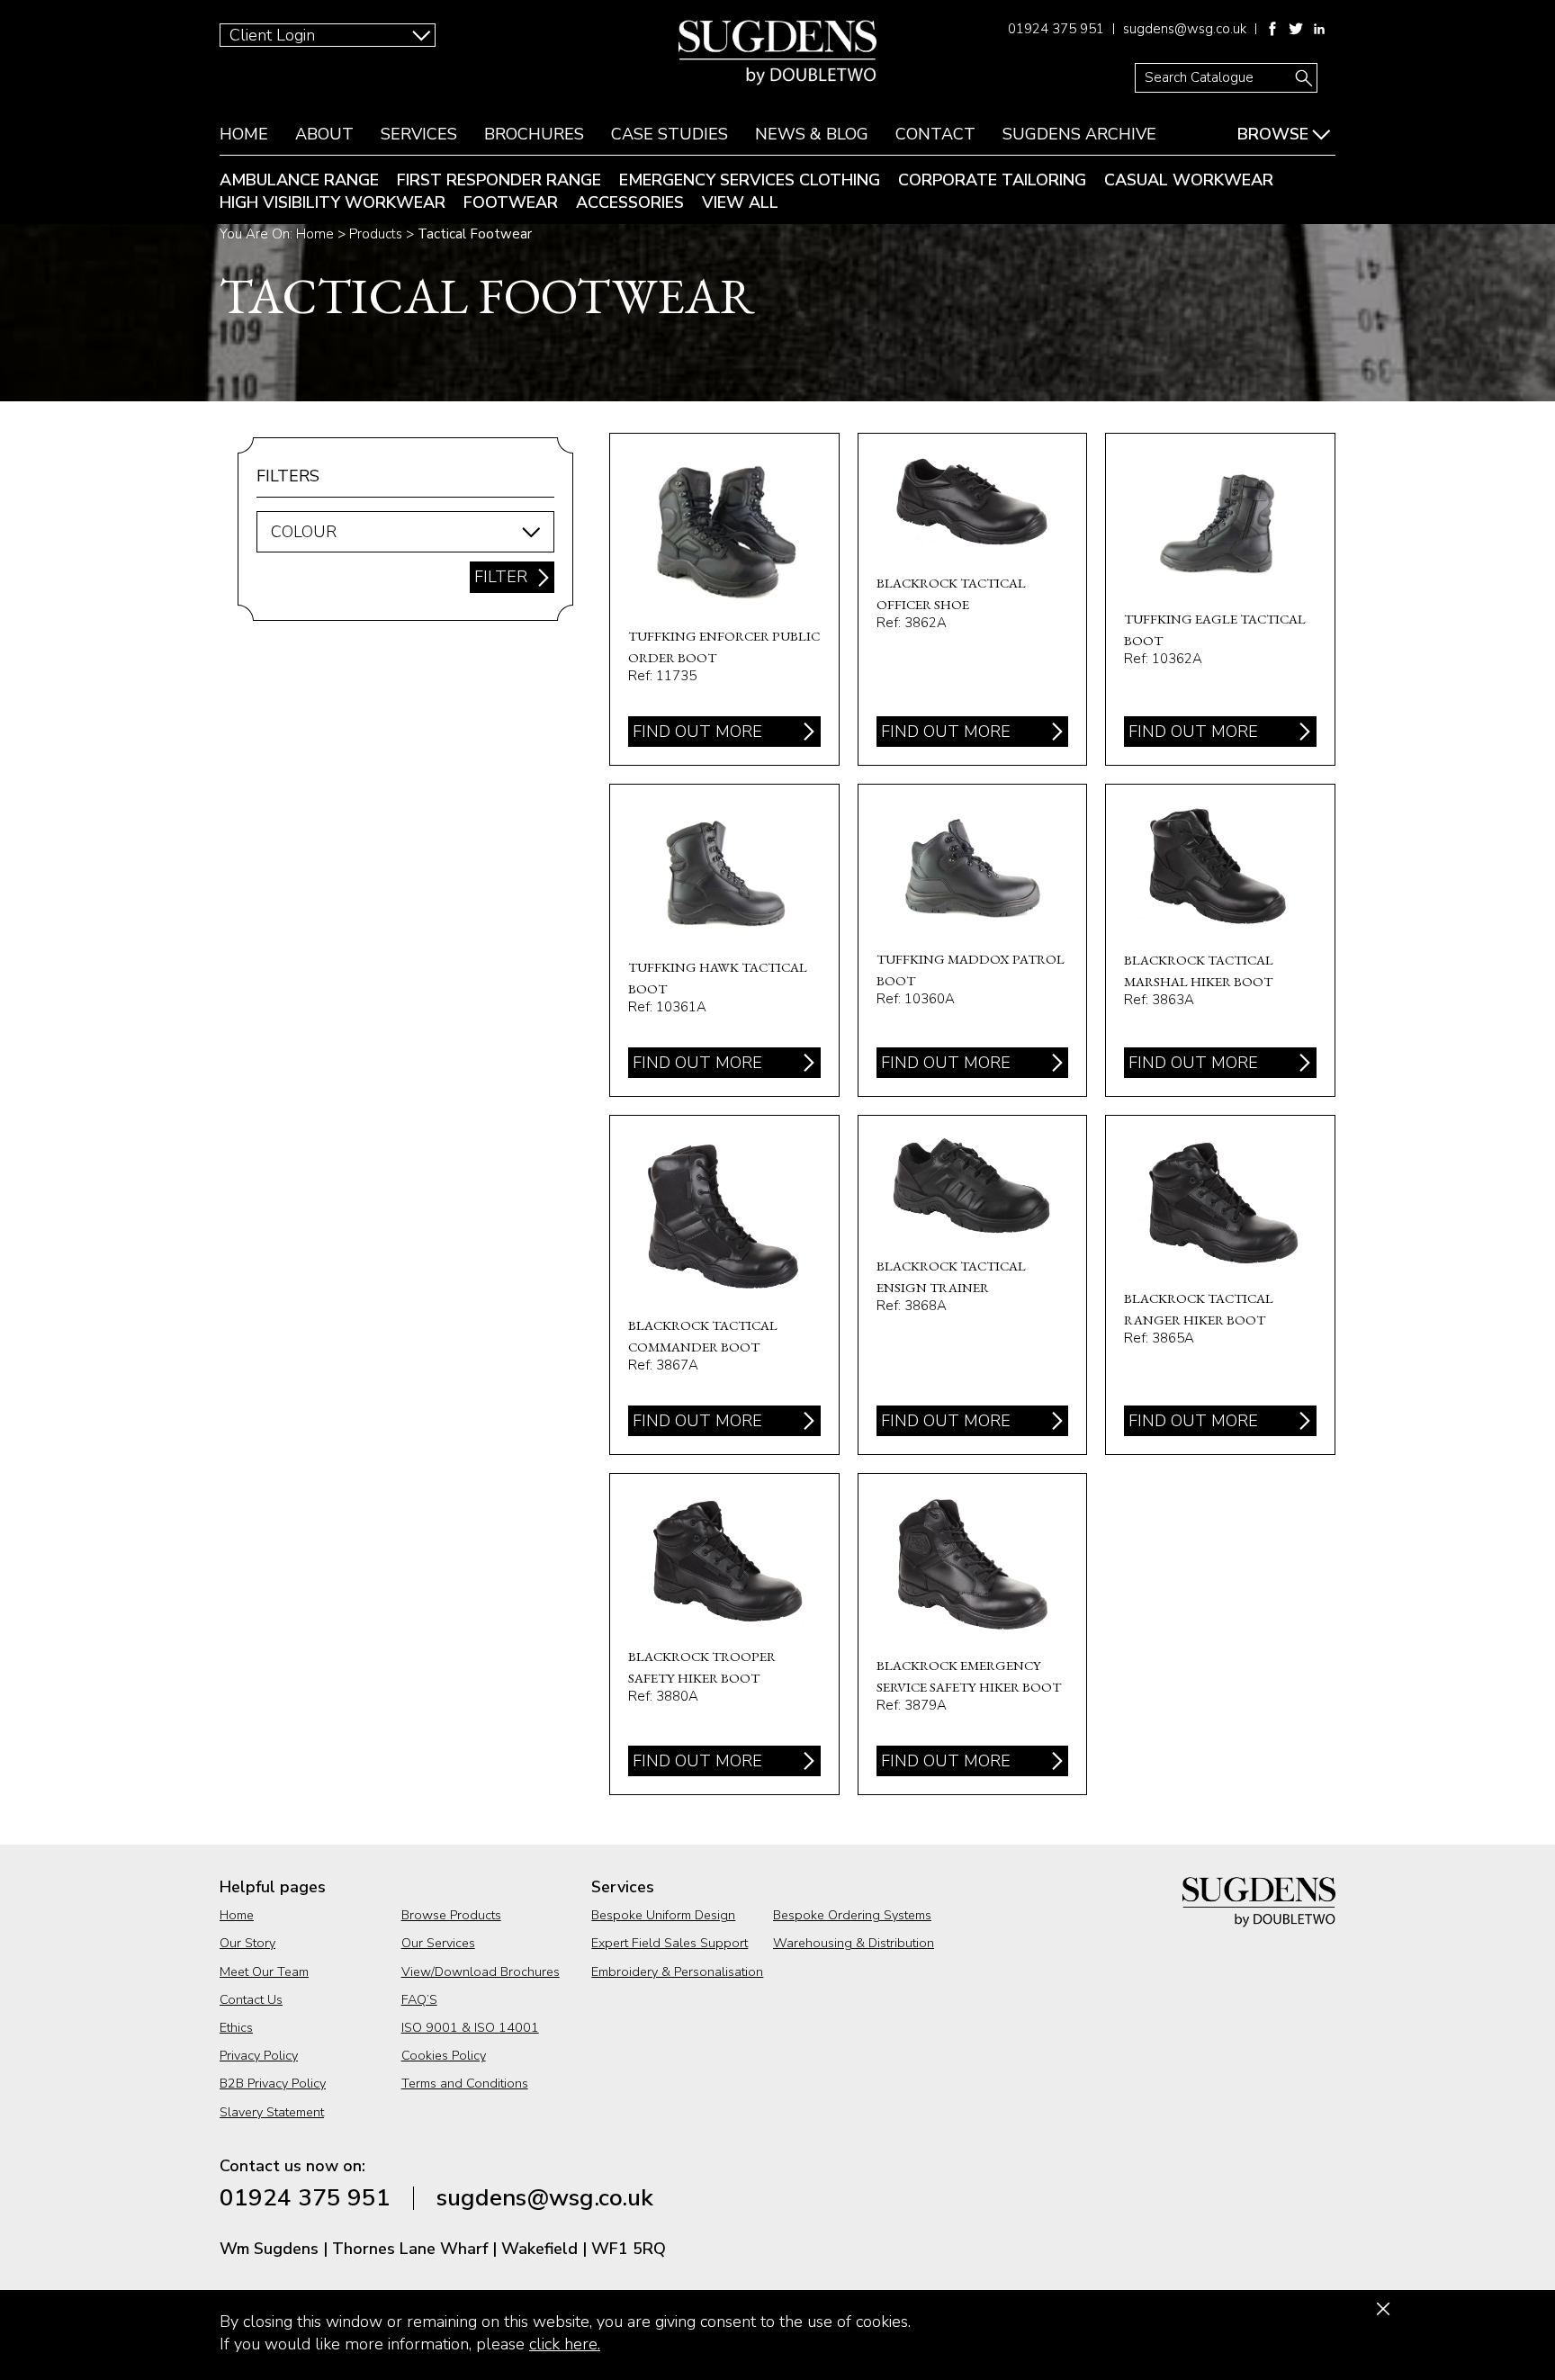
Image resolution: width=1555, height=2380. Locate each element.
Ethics (236, 2027)
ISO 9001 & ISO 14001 (470, 2027)
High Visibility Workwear (333, 202)
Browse (1273, 134)
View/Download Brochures (481, 1971)
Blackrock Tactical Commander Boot (724, 1285)
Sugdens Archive (1079, 134)
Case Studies (670, 134)
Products (376, 234)
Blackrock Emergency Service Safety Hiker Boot (973, 1634)
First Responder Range (499, 180)
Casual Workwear (1189, 180)
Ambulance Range (299, 180)
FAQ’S (419, 1999)
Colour (304, 532)
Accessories (630, 202)
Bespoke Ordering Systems (852, 1915)
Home (244, 134)
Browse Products (451, 1915)
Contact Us (251, 1999)
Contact (935, 134)
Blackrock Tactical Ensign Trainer (973, 1285)
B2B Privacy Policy (273, 2083)
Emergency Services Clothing (750, 180)
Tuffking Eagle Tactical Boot (1220, 599)
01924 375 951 (1056, 29)
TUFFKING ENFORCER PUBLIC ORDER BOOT (724, 599)
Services (419, 134)
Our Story (247, 1943)
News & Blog (812, 134)
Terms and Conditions (465, 2083)
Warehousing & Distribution (854, 1943)
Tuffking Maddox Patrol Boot (973, 940)
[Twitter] (1296, 29)
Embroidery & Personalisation (677, 1971)
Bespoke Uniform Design (663, 1915)
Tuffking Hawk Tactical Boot (724, 940)
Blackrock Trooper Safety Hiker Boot (724, 1634)
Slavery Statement (272, 2112)
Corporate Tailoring (992, 180)
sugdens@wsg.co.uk (1185, 29)
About (324, 134)
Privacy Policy (259, 2055)
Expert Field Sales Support (670, 1943)
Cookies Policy (444, 2055)
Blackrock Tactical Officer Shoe (973, 599)
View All (740, 202)
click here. (565, 2344)
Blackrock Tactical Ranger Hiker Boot (1220, 1285)
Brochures (534, 134)
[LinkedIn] (1319, 29)
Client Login (272, 35)
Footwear (511, 202)
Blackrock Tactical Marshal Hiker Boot (1220, 940)
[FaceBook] (1272, 29)
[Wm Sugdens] (777, 52)
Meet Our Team (264, 1971)
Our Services (438, 1943)
